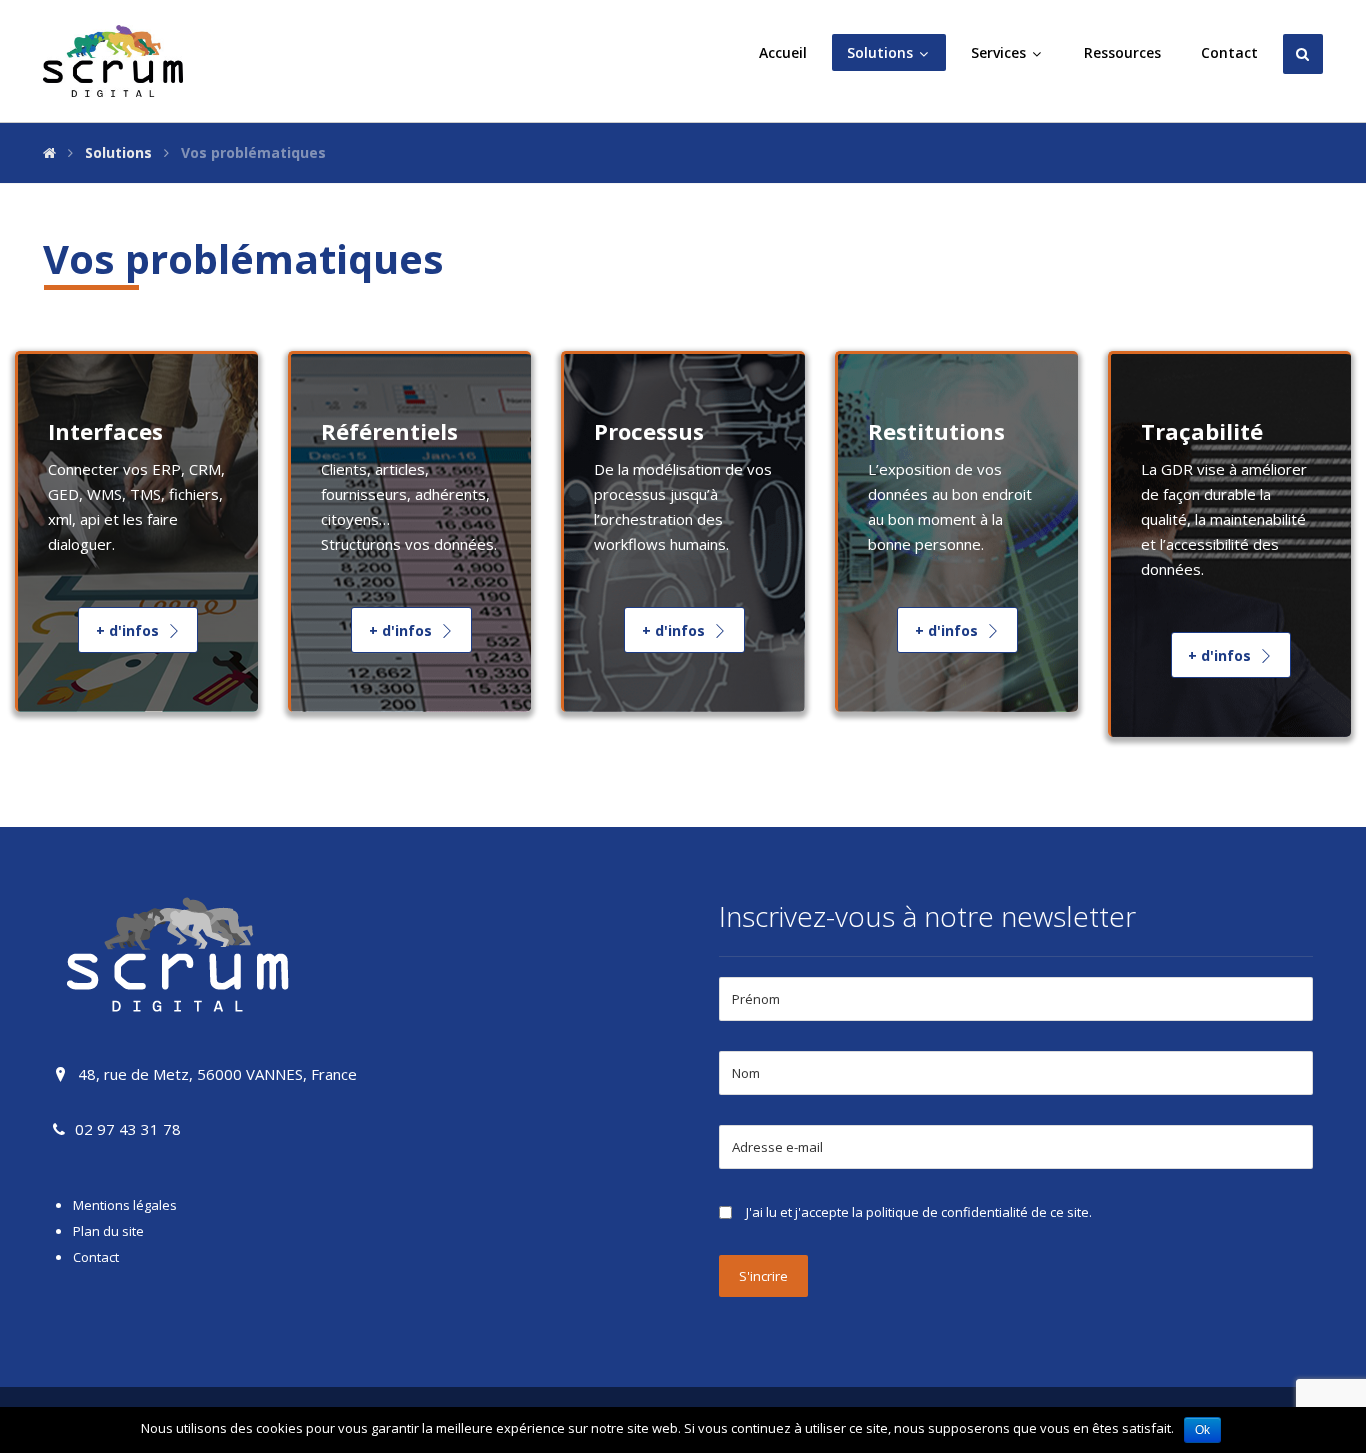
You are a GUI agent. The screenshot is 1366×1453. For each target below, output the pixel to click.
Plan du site (108, 1231)
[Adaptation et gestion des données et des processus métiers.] (113, 61)
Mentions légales (125, 1205)
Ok (1202, 1430)
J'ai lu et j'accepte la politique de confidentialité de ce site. (919, 1212)
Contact (96, 1257)
